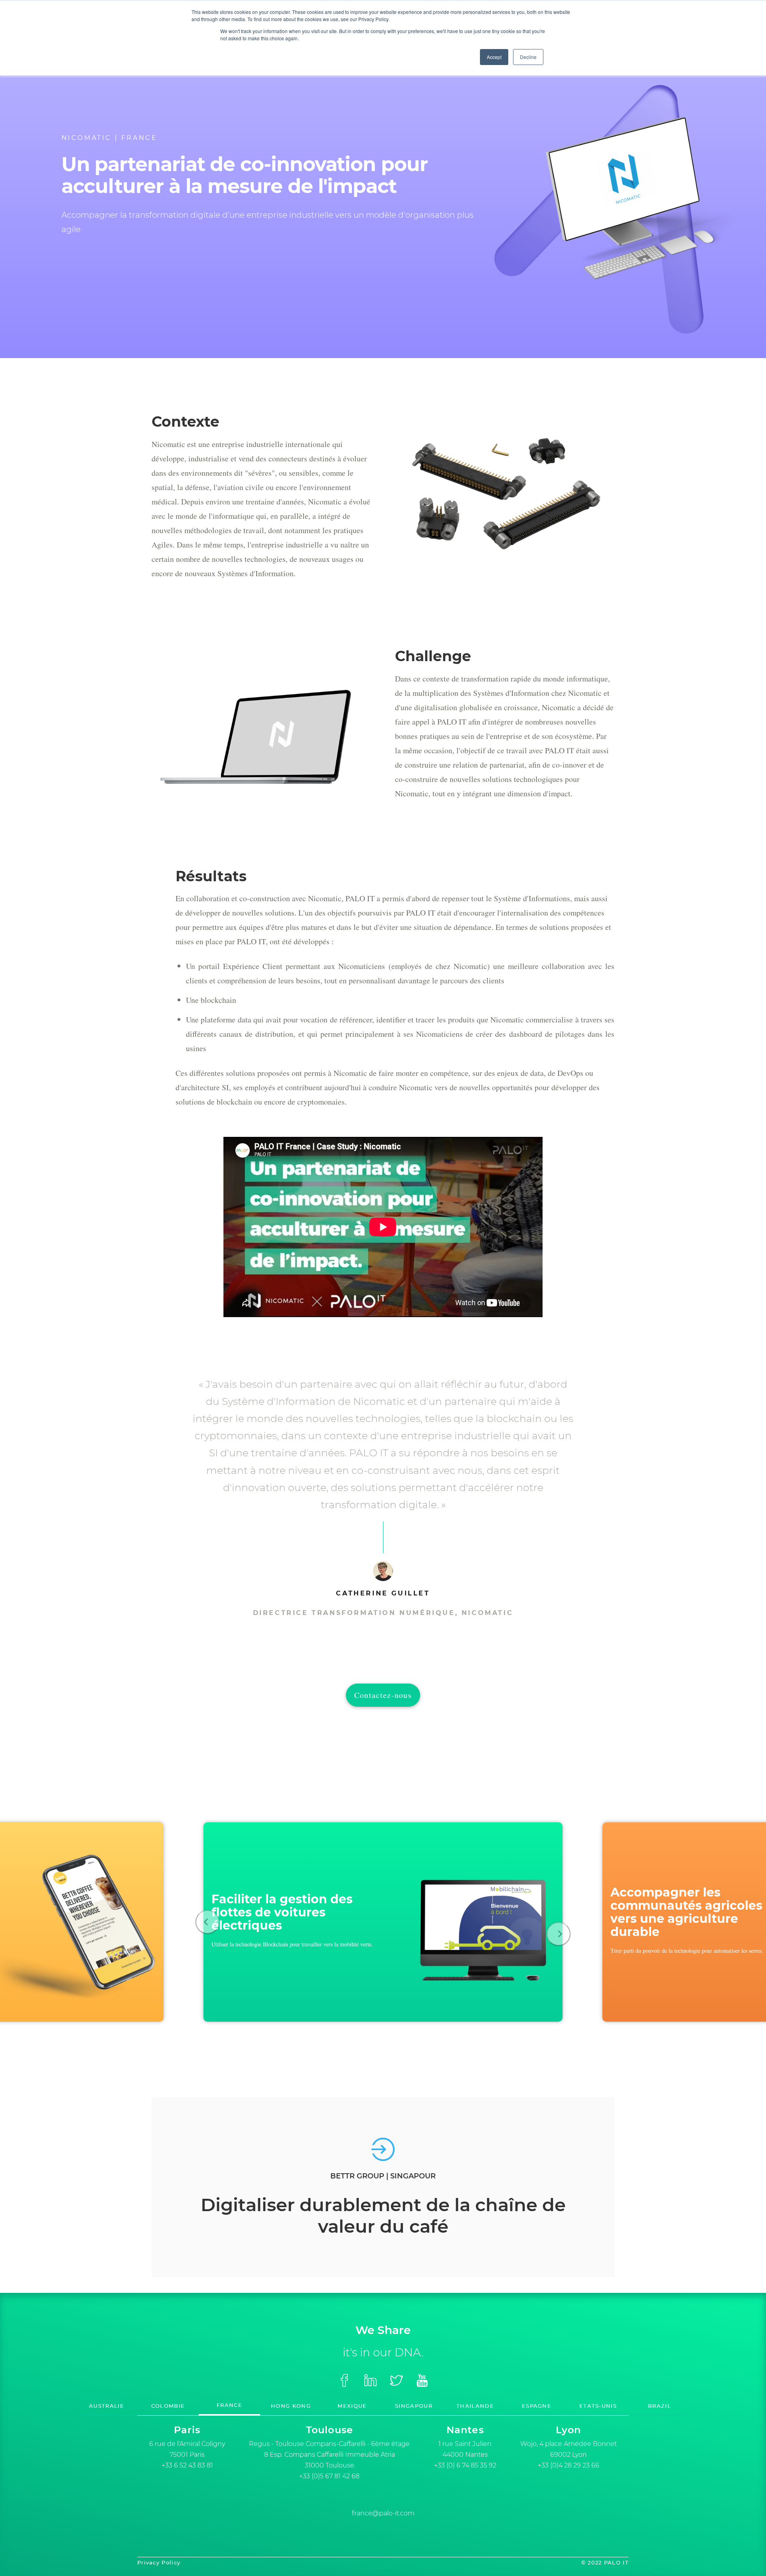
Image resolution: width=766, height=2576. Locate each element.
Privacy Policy (159, 2562)
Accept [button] (494, 57)
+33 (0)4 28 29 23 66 (569, 2465)
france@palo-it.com (383, 2513)
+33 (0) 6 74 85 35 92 (465, 2465)
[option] (383, 1922)
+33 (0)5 (329, 2476)
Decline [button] (528, 57)
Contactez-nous (383, 1695)
